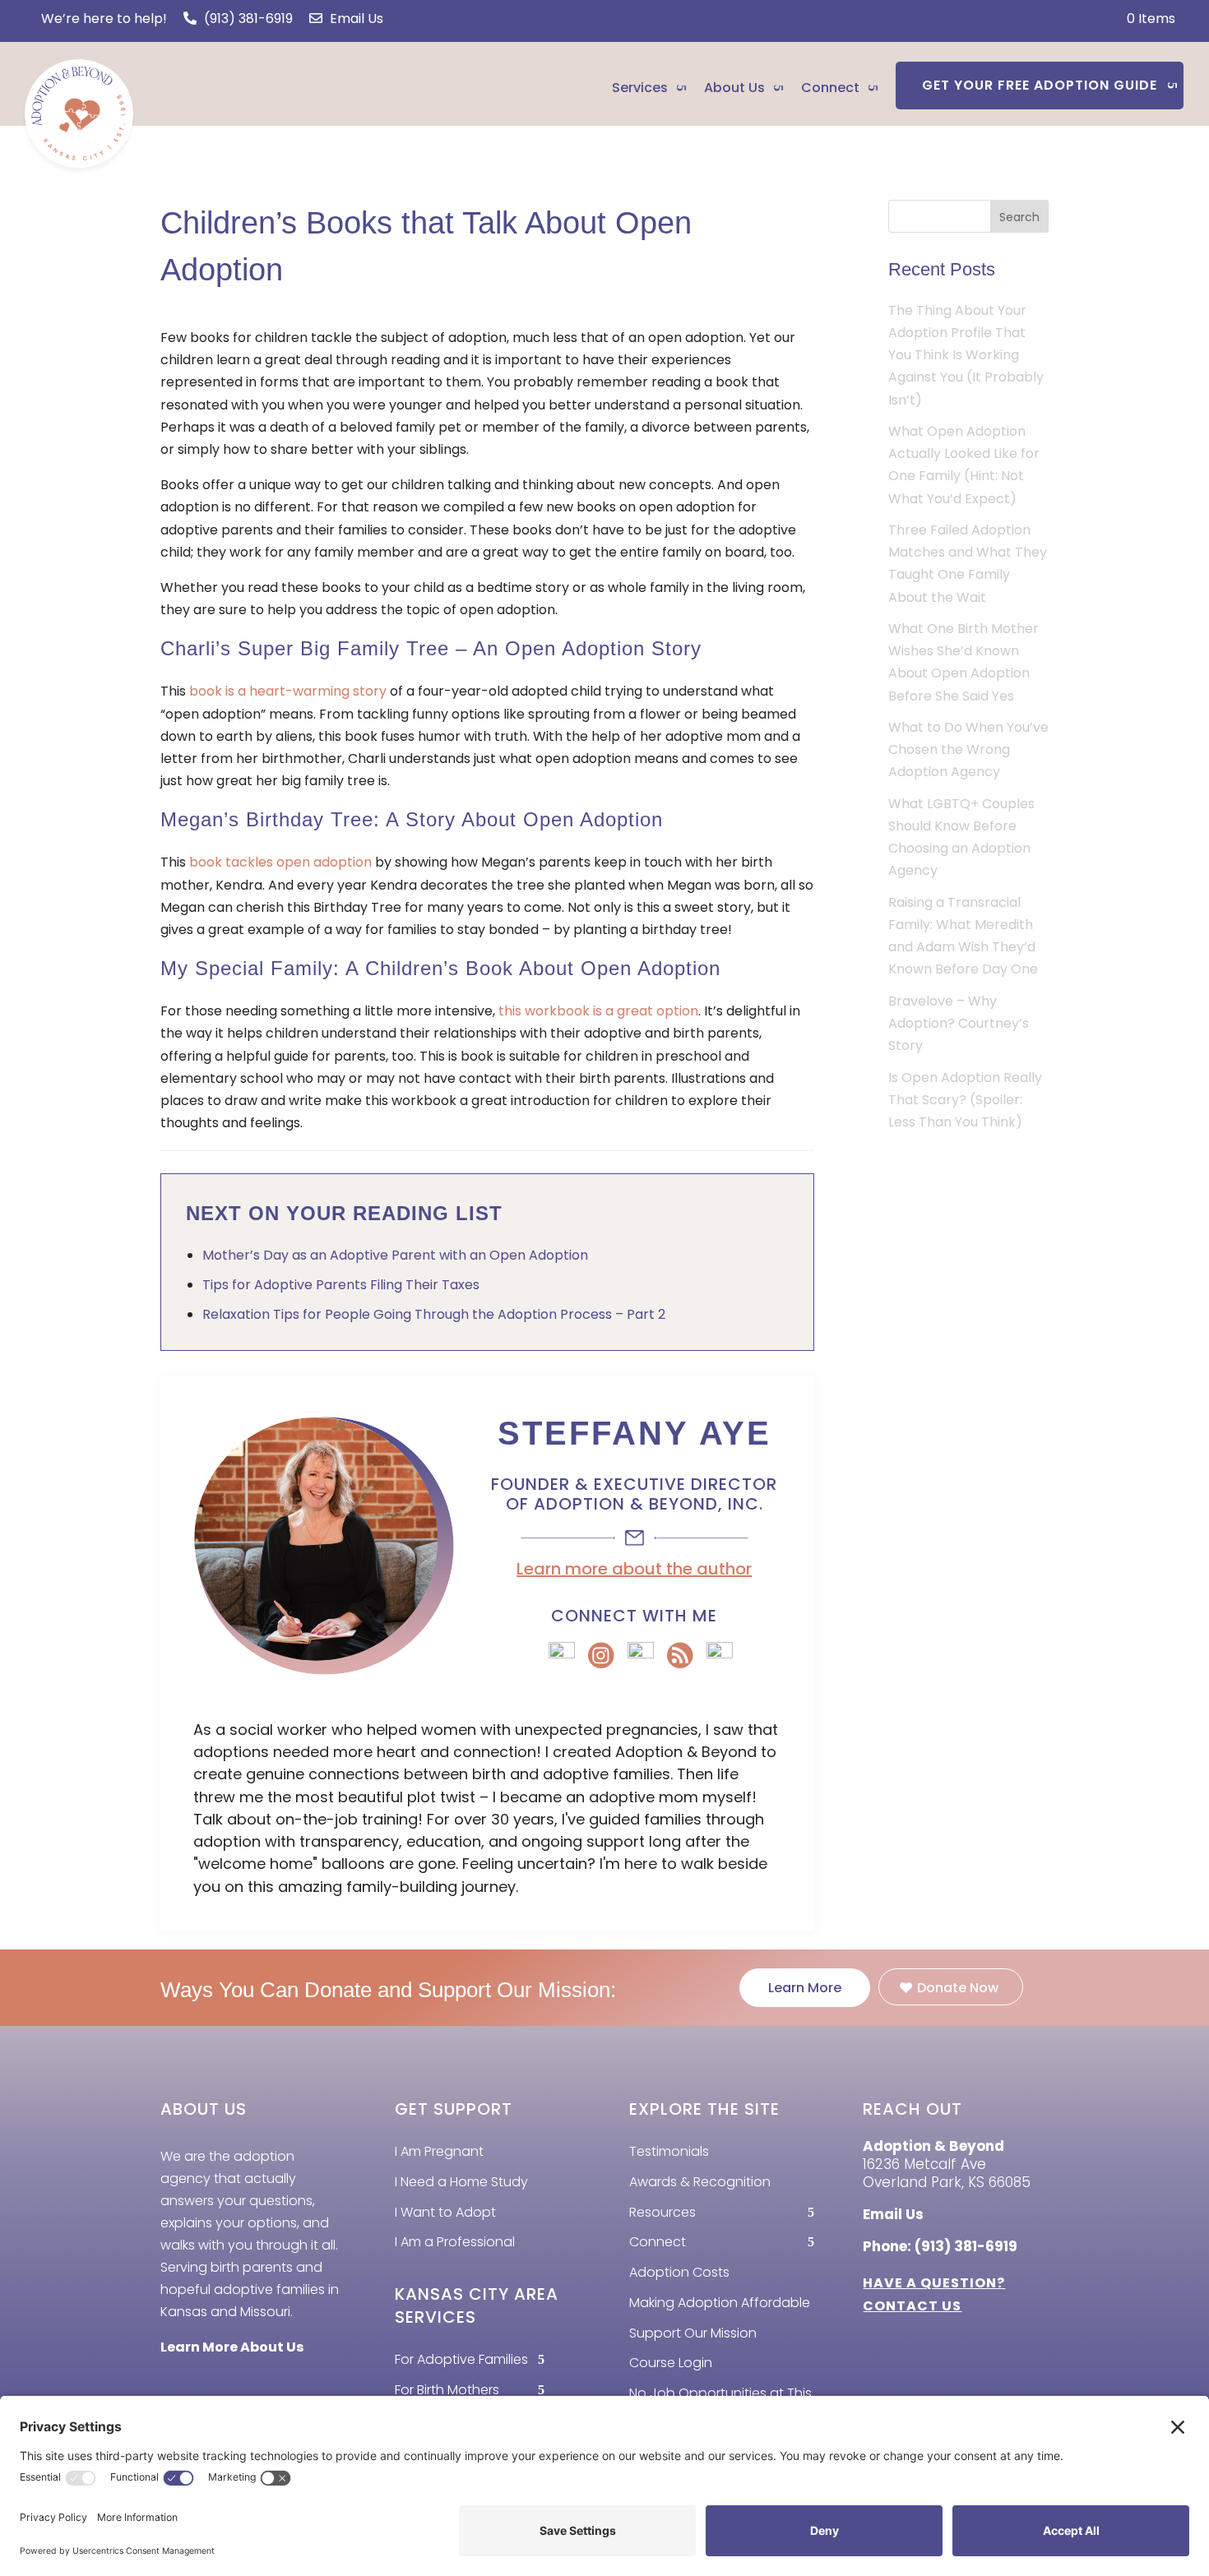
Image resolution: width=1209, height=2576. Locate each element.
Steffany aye (635, 1433)
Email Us (355, 18)
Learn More (805, 1988)
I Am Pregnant (439, 2151)
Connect (830, 88)
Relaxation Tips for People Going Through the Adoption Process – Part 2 (434, 1314)
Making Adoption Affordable (720, 2303)
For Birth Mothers (447, 2390)
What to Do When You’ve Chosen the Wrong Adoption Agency (968, 749)
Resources (662, 2212)
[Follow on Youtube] (301, 2384)
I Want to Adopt (445, 2212)
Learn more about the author (634, 1569)
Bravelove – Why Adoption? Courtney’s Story (959, 1023)
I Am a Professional (455, 2242)
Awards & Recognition (700, 2182)
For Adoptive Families (461, 2359)
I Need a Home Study (461, 2182)
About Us (734, 88)
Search (1019, 217)
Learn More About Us (232, 2347)
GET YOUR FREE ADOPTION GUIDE (1040, 85)
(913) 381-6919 (247, 18)
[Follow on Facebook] (178, 2384)
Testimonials (669, 2151)
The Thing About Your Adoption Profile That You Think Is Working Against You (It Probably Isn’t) (966, 355)
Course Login (671, 2363)
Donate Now (958, 1988)
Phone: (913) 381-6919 (940, 2246)
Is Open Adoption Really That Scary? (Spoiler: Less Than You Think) (965, 1100)
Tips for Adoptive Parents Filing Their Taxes (341, 1285)
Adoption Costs (679, 2272)
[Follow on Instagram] (260, 2384)
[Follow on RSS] (219, 2384)
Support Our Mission (693, 2333)
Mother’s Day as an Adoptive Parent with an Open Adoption (395, 1255)
